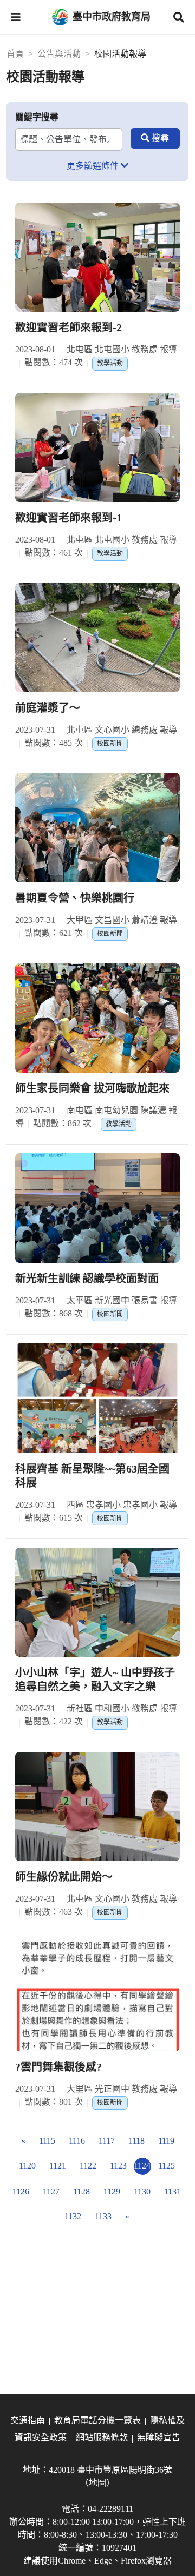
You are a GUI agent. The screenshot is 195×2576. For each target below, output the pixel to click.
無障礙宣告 (159, 2437)
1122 (88, 2166)
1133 (103, 2216)
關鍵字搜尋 (37, 117)
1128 (82, 2192)
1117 (107, 2141)
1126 (21, 2192)
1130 (142, 2192)
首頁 (15, 54)
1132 (73, 2216)
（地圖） (97, 2483)
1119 (166, 2141)
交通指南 (28, 2420)
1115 (47, 2141)
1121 (58, 2166)
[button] (16, 17)
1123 (118, 2166)
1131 (173, 2192)
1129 (112, 2192)
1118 (136, 2141)
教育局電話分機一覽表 (97, 2420)
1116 (77, 2141)
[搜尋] (155, 138)
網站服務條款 (102, 2437)
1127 (51, 2192)
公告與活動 (59, 54)
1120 (27, 2166)
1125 (167, 2166)
